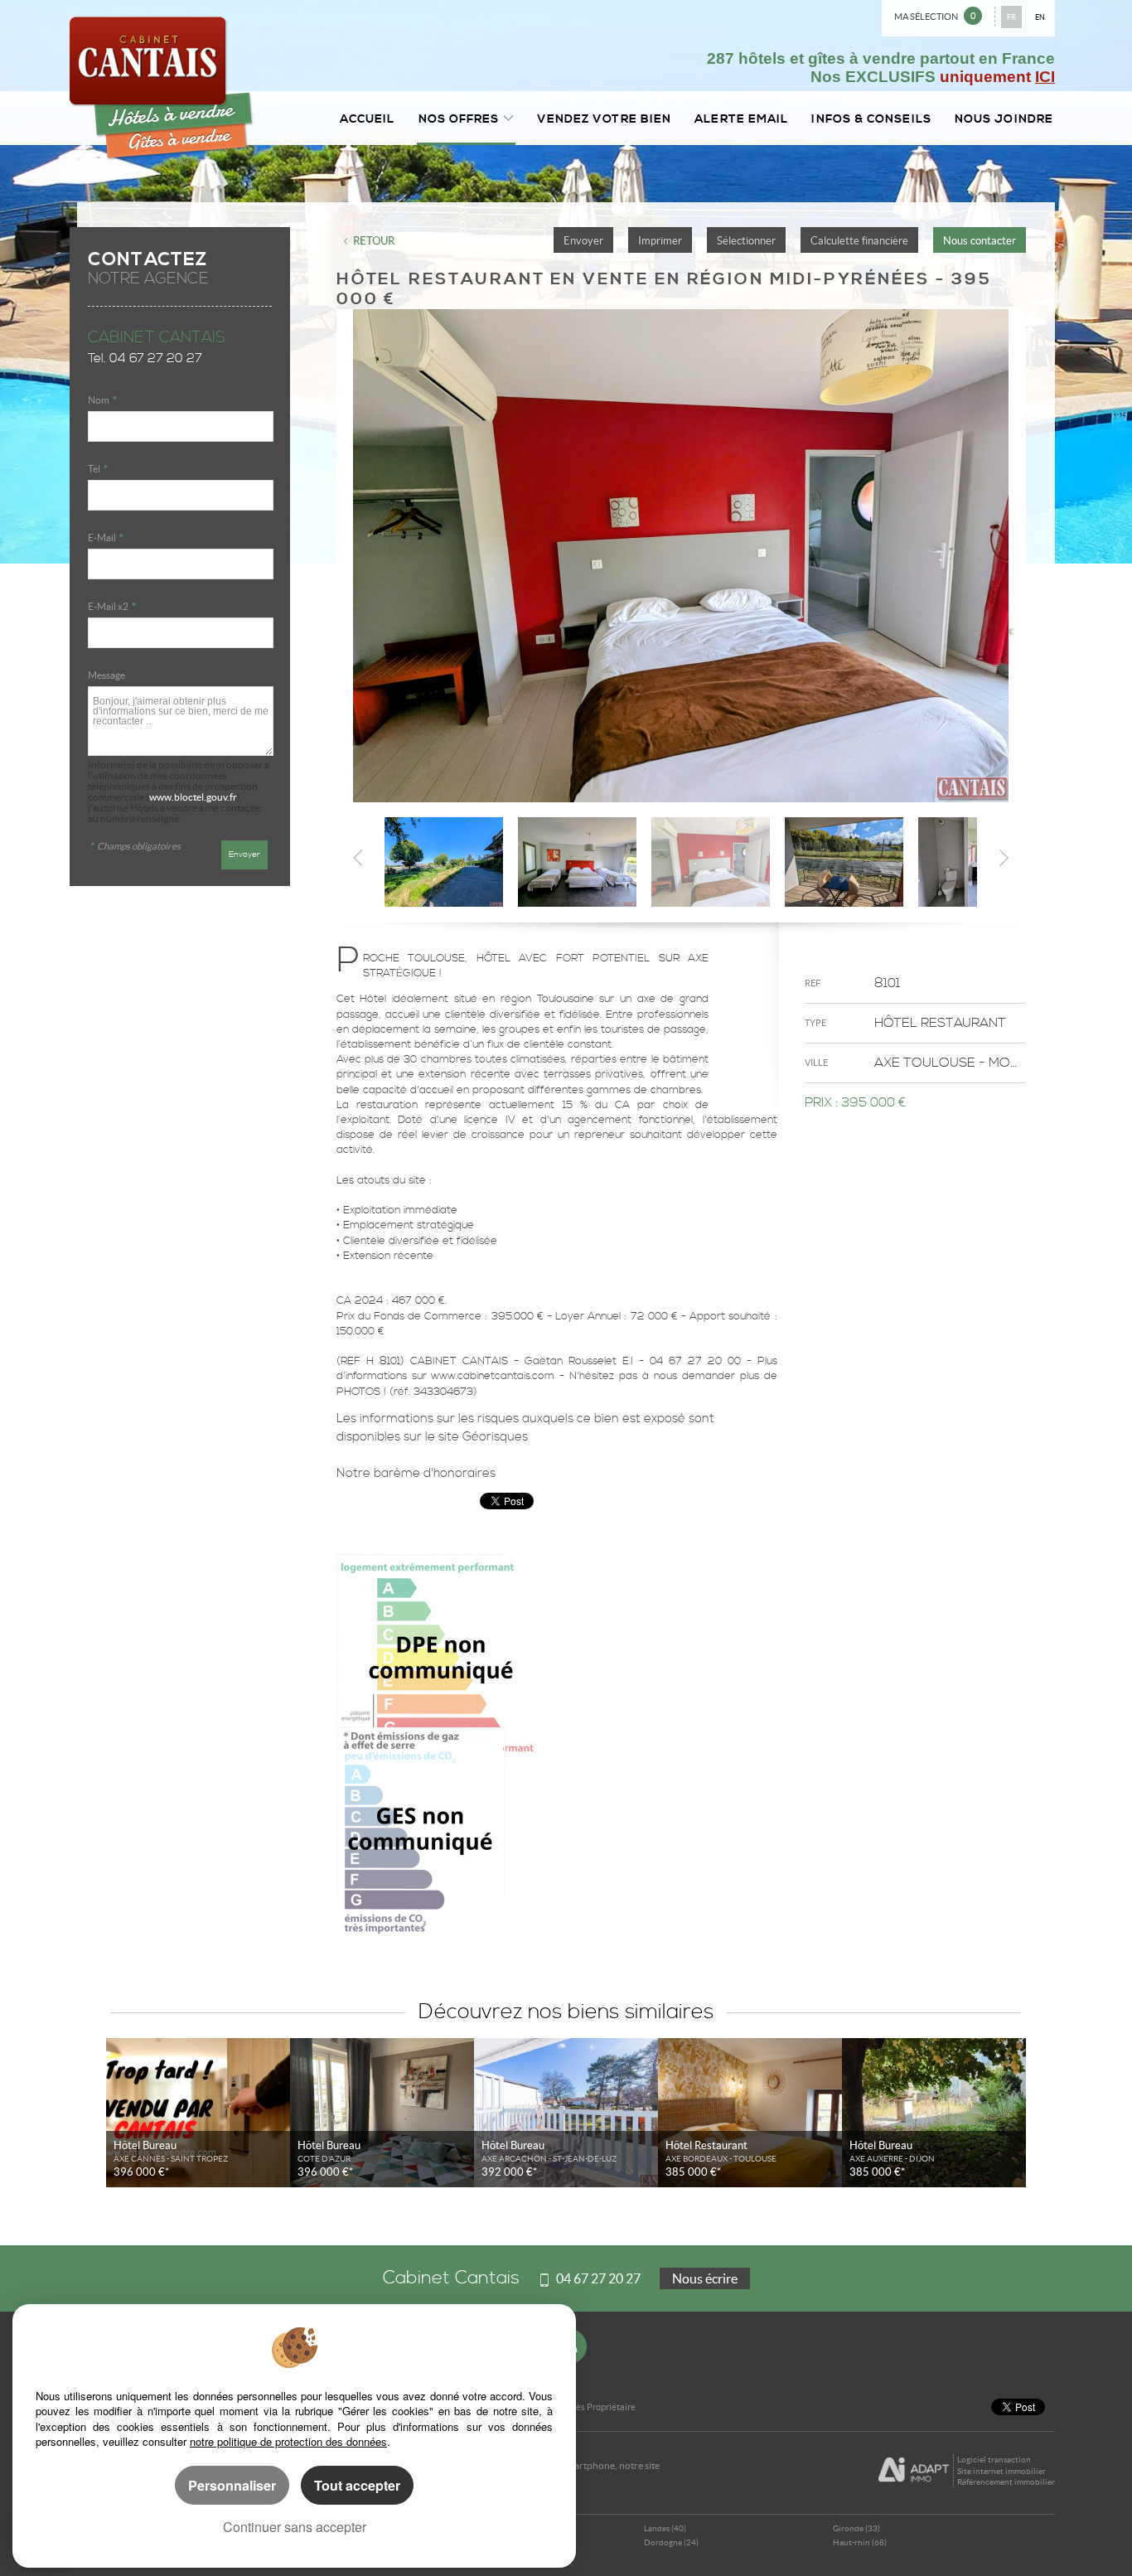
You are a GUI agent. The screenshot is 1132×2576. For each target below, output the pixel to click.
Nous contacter (980, 241)
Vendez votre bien (605, 119)
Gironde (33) (856, 2528)
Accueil (368, 119)
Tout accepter (357, 2485)
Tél (98, 469)
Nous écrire (705, 2278)
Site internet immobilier (1001, 2471)
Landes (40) (665, 2528)
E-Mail (106, 537)
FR (1011, 17)
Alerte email (741, 119)
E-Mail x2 (112, 606)
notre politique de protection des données (288, 2441)
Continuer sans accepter (295, 2527)
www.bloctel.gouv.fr (193, 797)
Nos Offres (459, 119)
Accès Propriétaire (599, 2407)
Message (106, 675)
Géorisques (495, 1437)
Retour (374, 241)
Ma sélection (935, 16)
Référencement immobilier (1006, 2482)
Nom (102, 400)
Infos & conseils (871, 119)
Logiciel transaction (994, 2460)
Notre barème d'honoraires (418, 1473)
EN (1040, 17)
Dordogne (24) (671, 2542)
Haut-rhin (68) (860, 2542)
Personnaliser (232, 2485)
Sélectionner (746, 241)
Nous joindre (1004, 119)
